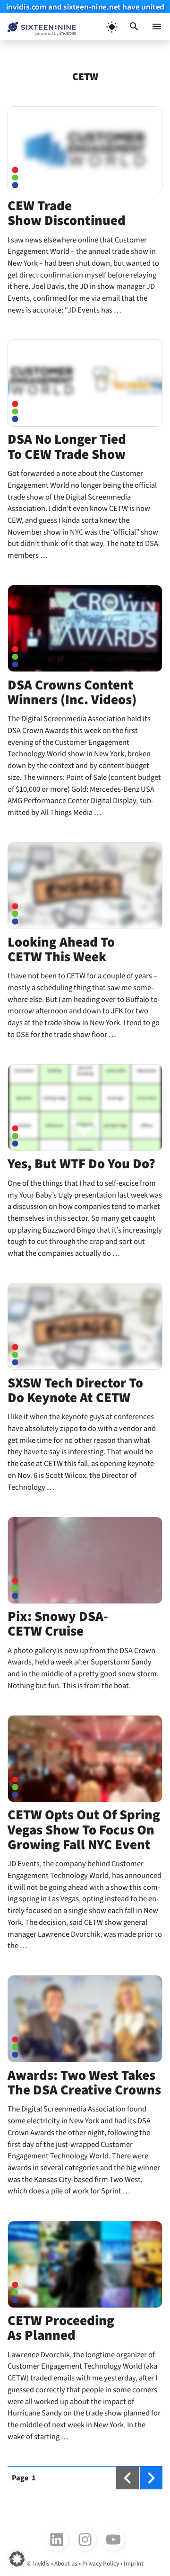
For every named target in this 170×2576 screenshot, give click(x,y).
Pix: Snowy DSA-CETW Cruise (58, 1624)
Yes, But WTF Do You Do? (81, 1164)
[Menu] (157, 27)
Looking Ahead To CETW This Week (61, 950)
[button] (134, 27)
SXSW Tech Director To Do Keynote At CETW (75, 1391)
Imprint (134, 2563)
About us (66, 2563)
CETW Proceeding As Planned (61, 2328)
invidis (41, 2563)
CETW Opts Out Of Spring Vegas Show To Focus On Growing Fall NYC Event (84, 1830)
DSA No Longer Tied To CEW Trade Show (67, 447)
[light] (111, 27)
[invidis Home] (38, 27)
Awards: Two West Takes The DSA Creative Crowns (84, 2083)
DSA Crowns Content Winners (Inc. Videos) (72, 693)
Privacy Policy (101, 2563)
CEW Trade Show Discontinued (67, 213)
